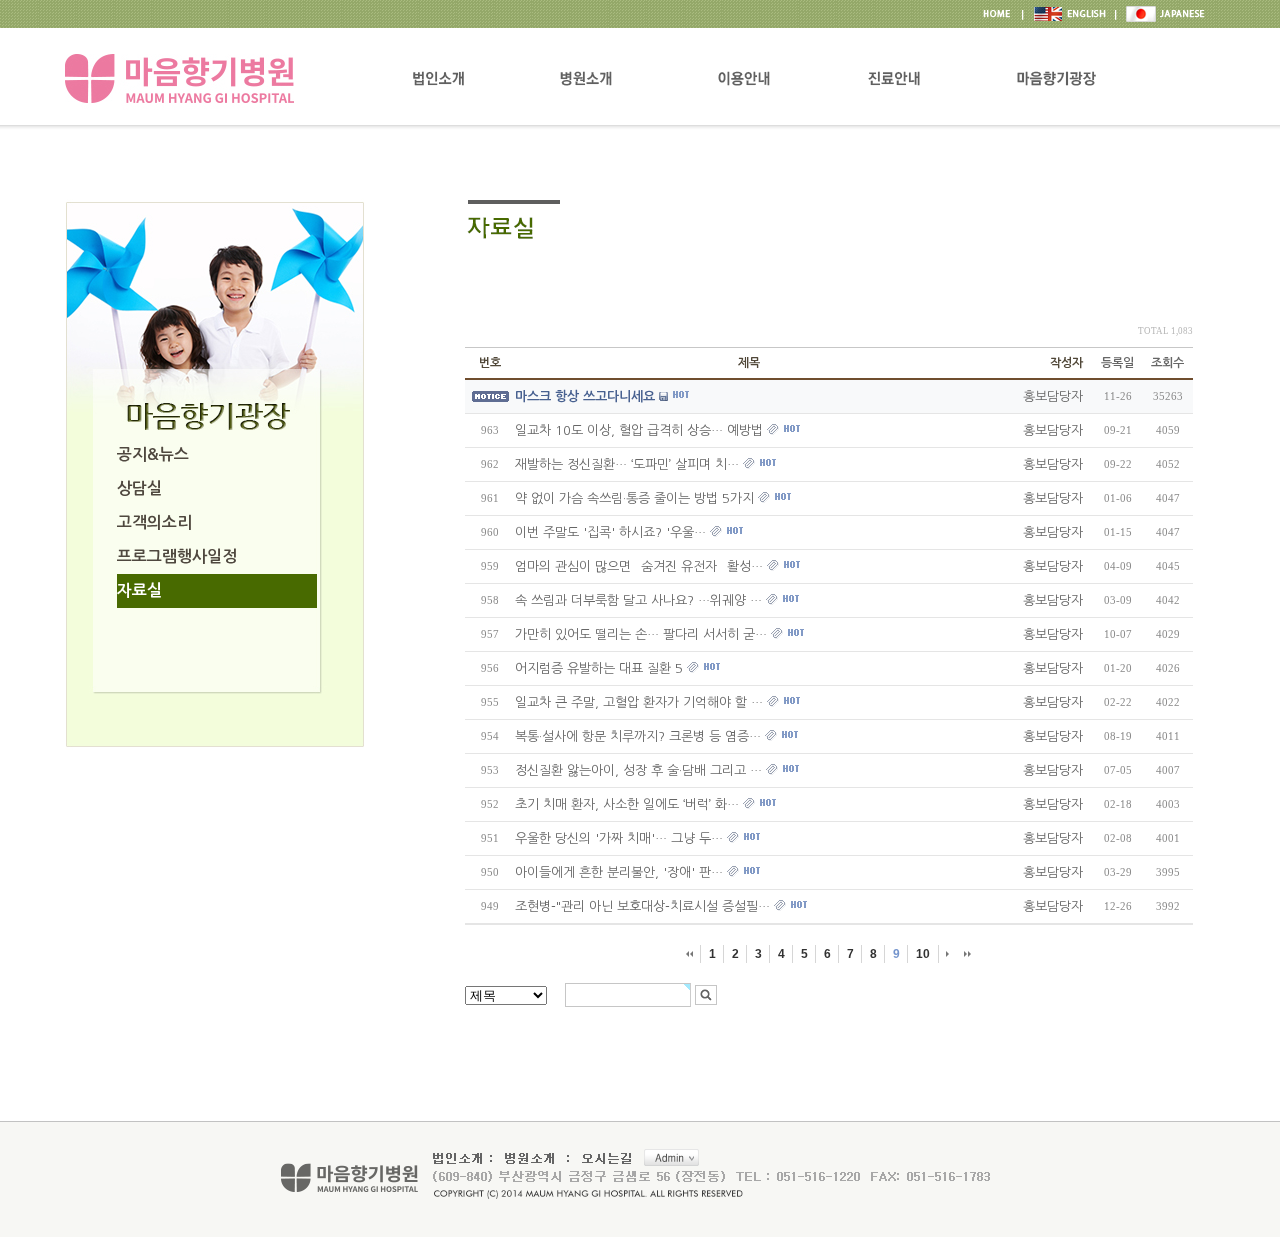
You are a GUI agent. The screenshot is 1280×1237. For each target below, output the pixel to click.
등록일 (1117, 363)
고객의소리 (154, 522)
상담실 (139, 488)
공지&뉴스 (153, 454)
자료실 (139, 590)
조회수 (1167, 363)
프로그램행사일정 (177, 556)
